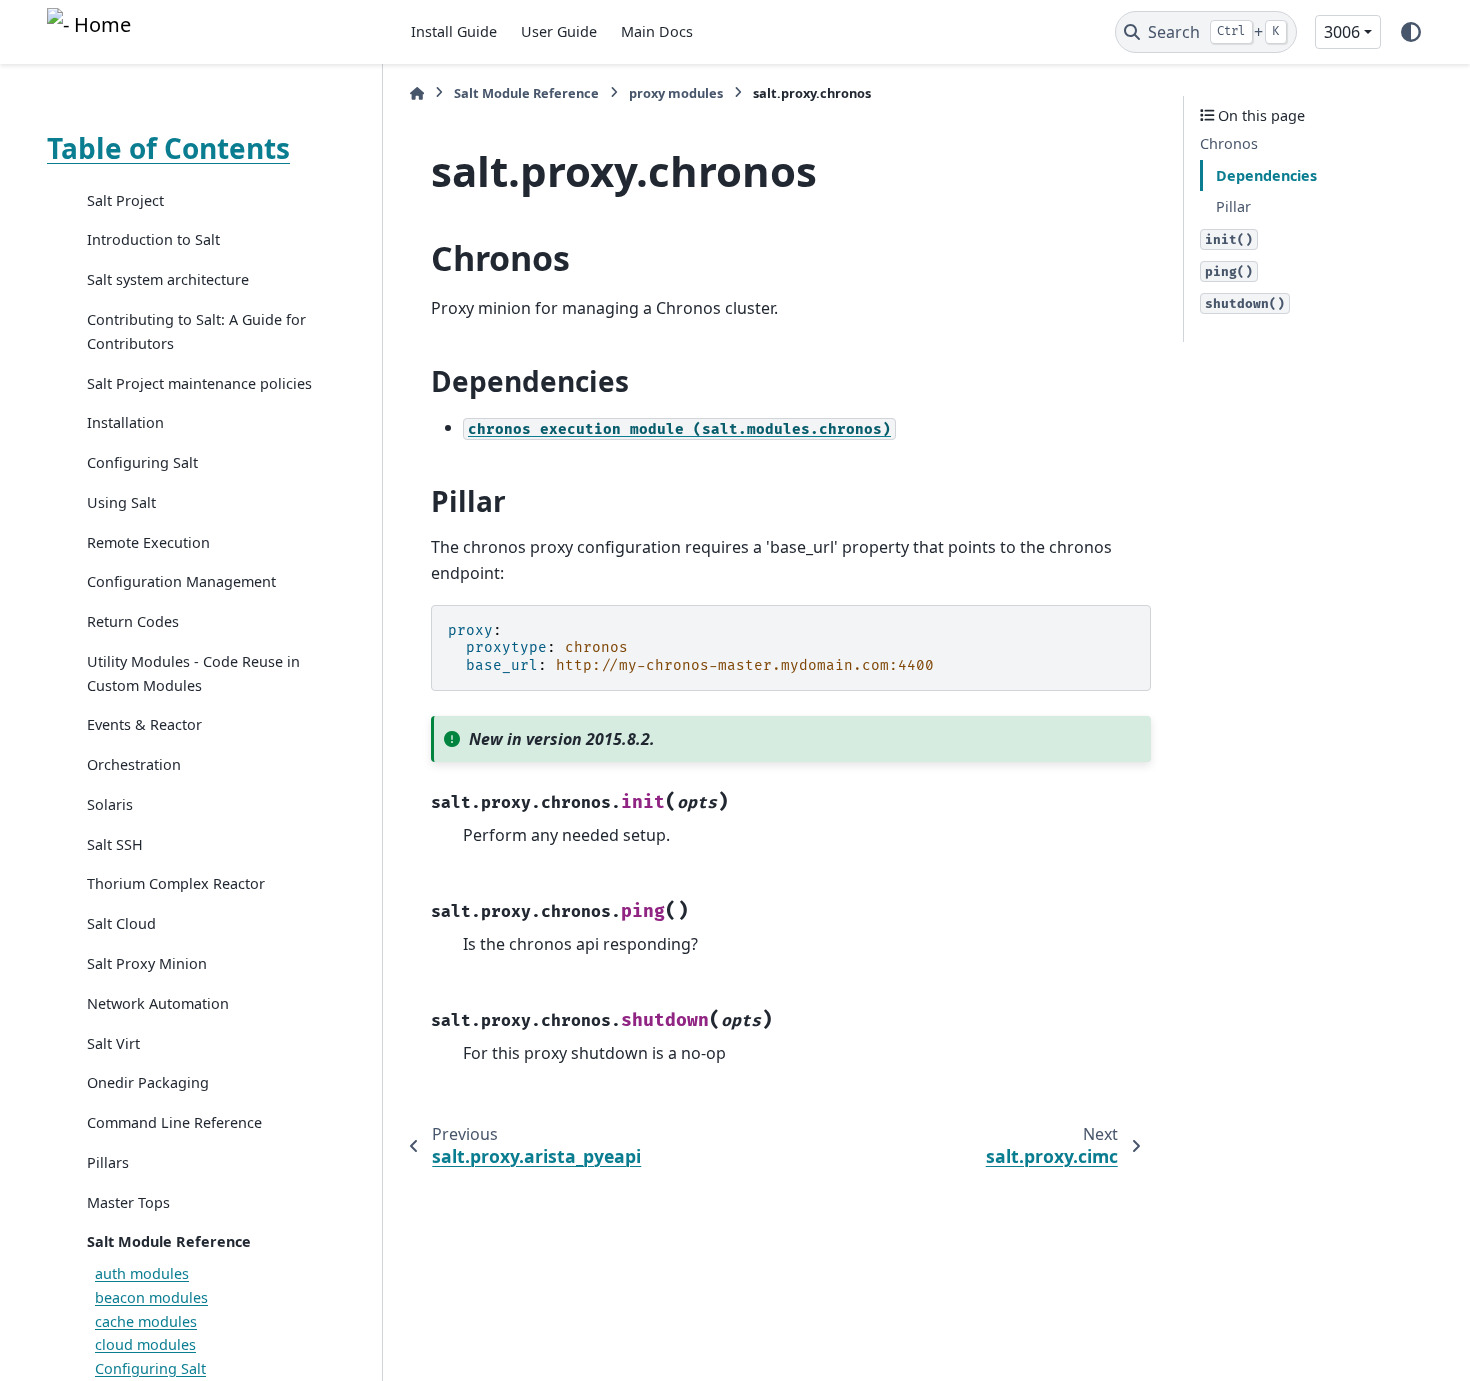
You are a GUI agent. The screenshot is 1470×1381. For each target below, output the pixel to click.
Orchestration (134, 764)
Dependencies (1266, 175)
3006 (1342, 32)
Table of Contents (168, 148)
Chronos (1229, 143)
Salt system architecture (168, 280)
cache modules (146, 1321)
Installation (125, 423)
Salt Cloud (121, 924)
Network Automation (158, 1003)
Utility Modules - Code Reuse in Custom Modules (193, 673)
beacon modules (151, 1297)
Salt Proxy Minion (147, 963)
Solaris (110, 804)
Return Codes (133, 621)
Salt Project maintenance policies (199, 383)
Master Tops (128, 1202)
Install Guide (454, 31)
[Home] (417, 93)
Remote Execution (148, 542)
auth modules (142, 1273)
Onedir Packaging (148, 1083)
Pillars (108, 1162)
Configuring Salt (142, 462)
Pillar (1233, 206)
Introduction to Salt (153, 240)
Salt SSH (115, 844)
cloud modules (145, 1345)
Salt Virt (113, 1043)
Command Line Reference (174, 1122)
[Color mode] (1411, 32)
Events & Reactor (144, 725)
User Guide (559, 31)
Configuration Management (181, 582)
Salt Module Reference (169, 1242)
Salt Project (125, 200)
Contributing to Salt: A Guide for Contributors (196, 331)
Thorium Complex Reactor (176, 884)
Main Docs (657, 31)
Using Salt (121, 502)
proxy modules (676, 93)
